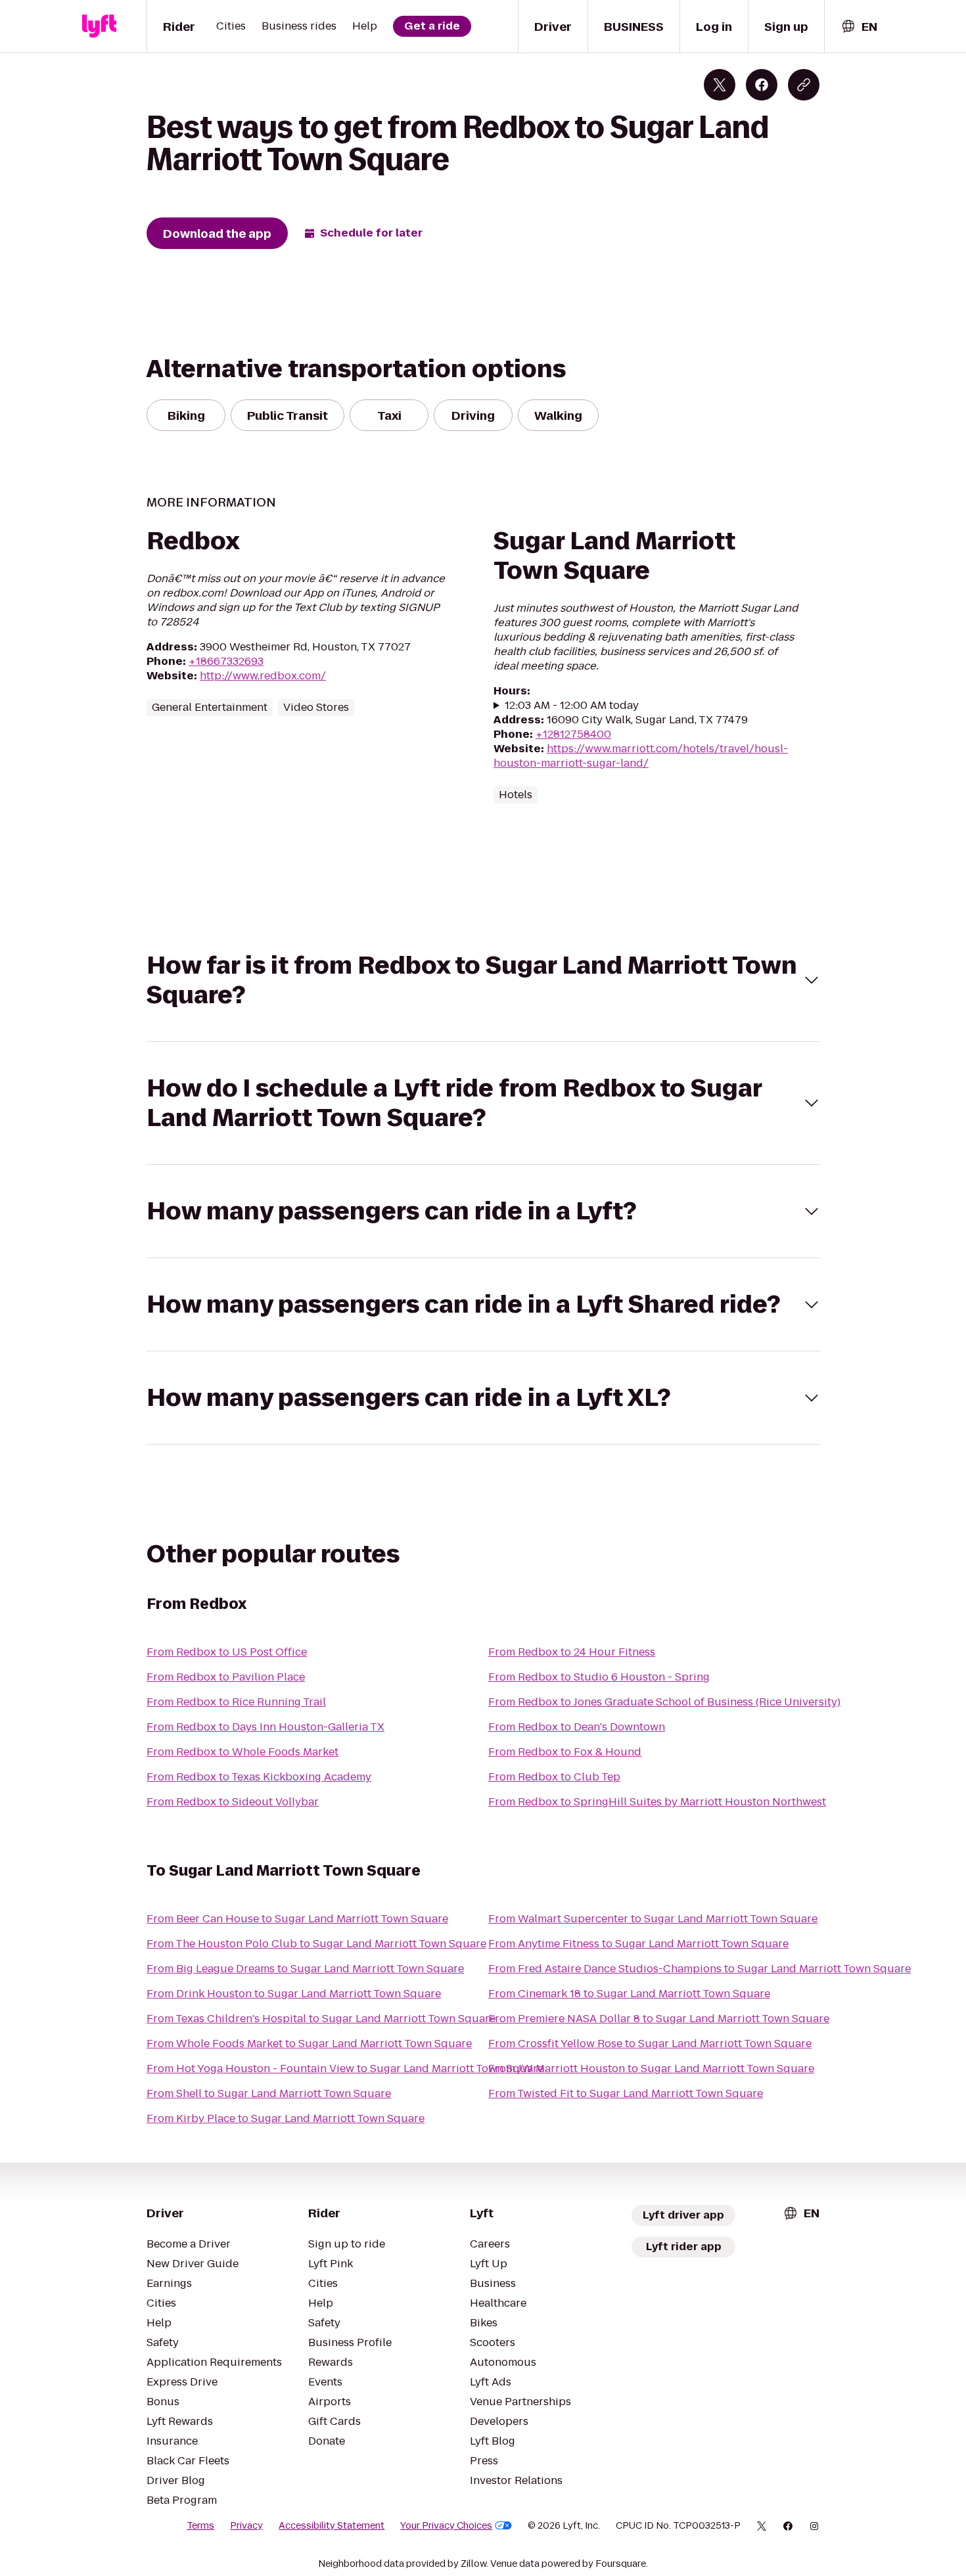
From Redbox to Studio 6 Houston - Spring (599, 1677)
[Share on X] (720, 85)
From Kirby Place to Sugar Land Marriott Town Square (286, 2118)
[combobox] (859, 27)
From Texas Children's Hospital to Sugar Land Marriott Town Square (321, 2019)
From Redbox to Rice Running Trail (236, 1702)
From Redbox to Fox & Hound (565, 1752)
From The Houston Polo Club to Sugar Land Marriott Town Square (316, 1944)
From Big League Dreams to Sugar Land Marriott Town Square (305, 1969)
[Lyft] (99, 26)
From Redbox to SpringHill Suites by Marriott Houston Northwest (657, 1802)
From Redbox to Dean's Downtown (577, 1727)
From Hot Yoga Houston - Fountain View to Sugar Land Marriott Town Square (345, 2068)
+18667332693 (226, 661)
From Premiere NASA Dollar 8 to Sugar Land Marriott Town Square (659, 2019)
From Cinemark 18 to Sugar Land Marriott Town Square (629, 1994)
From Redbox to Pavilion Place (226, 1677)
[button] (483, 980)
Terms (200, 2525)
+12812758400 (573, 734)
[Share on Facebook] (762, 85)
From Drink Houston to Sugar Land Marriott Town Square (294, 1994)
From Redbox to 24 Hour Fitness (572, 1652)
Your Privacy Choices (446, 2525)
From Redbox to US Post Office (227, 1652)
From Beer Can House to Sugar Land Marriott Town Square (297, 1919)
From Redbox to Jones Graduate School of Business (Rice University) (664, 1702)
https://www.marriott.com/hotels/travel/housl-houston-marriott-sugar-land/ (641, 756)
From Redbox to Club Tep (554, 1777)
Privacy (246, 2525)
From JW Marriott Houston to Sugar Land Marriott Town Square (651, 2068)
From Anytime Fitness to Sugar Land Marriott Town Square (638, 1944)
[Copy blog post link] (804, 85)
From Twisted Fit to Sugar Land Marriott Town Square (626, 2093)
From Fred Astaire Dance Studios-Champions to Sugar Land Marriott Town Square (700, 1969)
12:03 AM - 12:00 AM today (572, 706)
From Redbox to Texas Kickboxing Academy (259, 1777)
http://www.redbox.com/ (263, 676)
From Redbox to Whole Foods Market (242, 1752)
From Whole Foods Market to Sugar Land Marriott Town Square (309, 2044)
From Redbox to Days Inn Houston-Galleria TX (265, 1727)
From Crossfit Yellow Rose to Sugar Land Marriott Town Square (650, 2044)
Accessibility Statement (332, 2525)
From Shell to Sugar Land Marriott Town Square (269, 2093)
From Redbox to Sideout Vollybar (233, 1802)
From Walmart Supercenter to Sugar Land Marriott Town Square (653, 1919)
